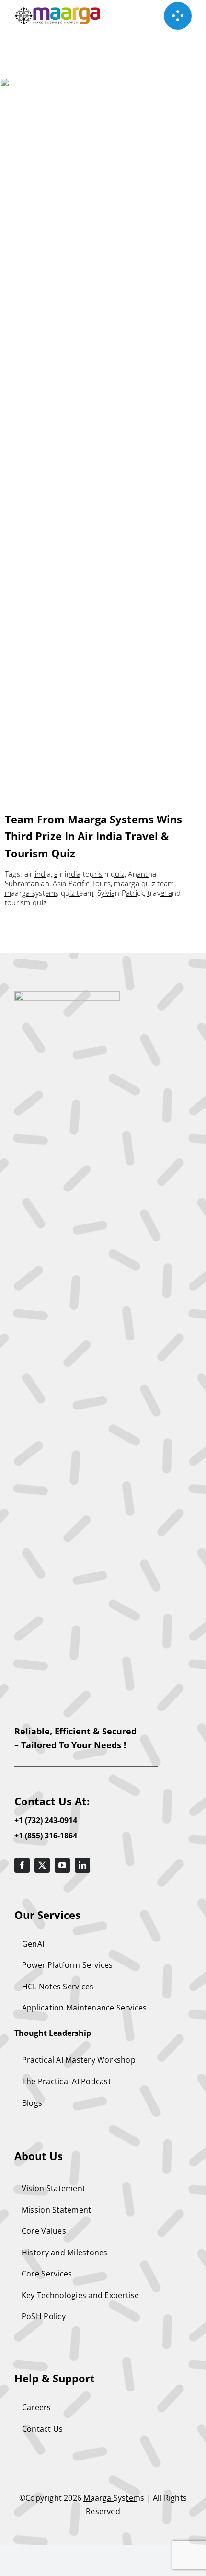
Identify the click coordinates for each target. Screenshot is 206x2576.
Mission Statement (56, 2210)
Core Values (44, 2231)
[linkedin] (82, 1865)
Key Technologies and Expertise (80, 2295)
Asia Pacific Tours (82, 883)
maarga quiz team (144, 883)
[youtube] (62, 1865)
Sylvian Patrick (121, 893)
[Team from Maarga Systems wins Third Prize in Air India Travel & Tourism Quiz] (103, 84)
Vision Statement (53, 2188)
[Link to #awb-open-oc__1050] (178, 16)
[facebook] (22, 1865)
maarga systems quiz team (49, 893)
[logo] (67, 995)
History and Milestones (65, 2253)
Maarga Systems (115, 2498)
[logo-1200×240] (58, 11)
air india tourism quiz (89, 874)
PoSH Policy (44, 2316)
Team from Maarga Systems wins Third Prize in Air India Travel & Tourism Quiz (93, 836)
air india (38, 874)
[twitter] (42, 1865)
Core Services (47, 2274)
